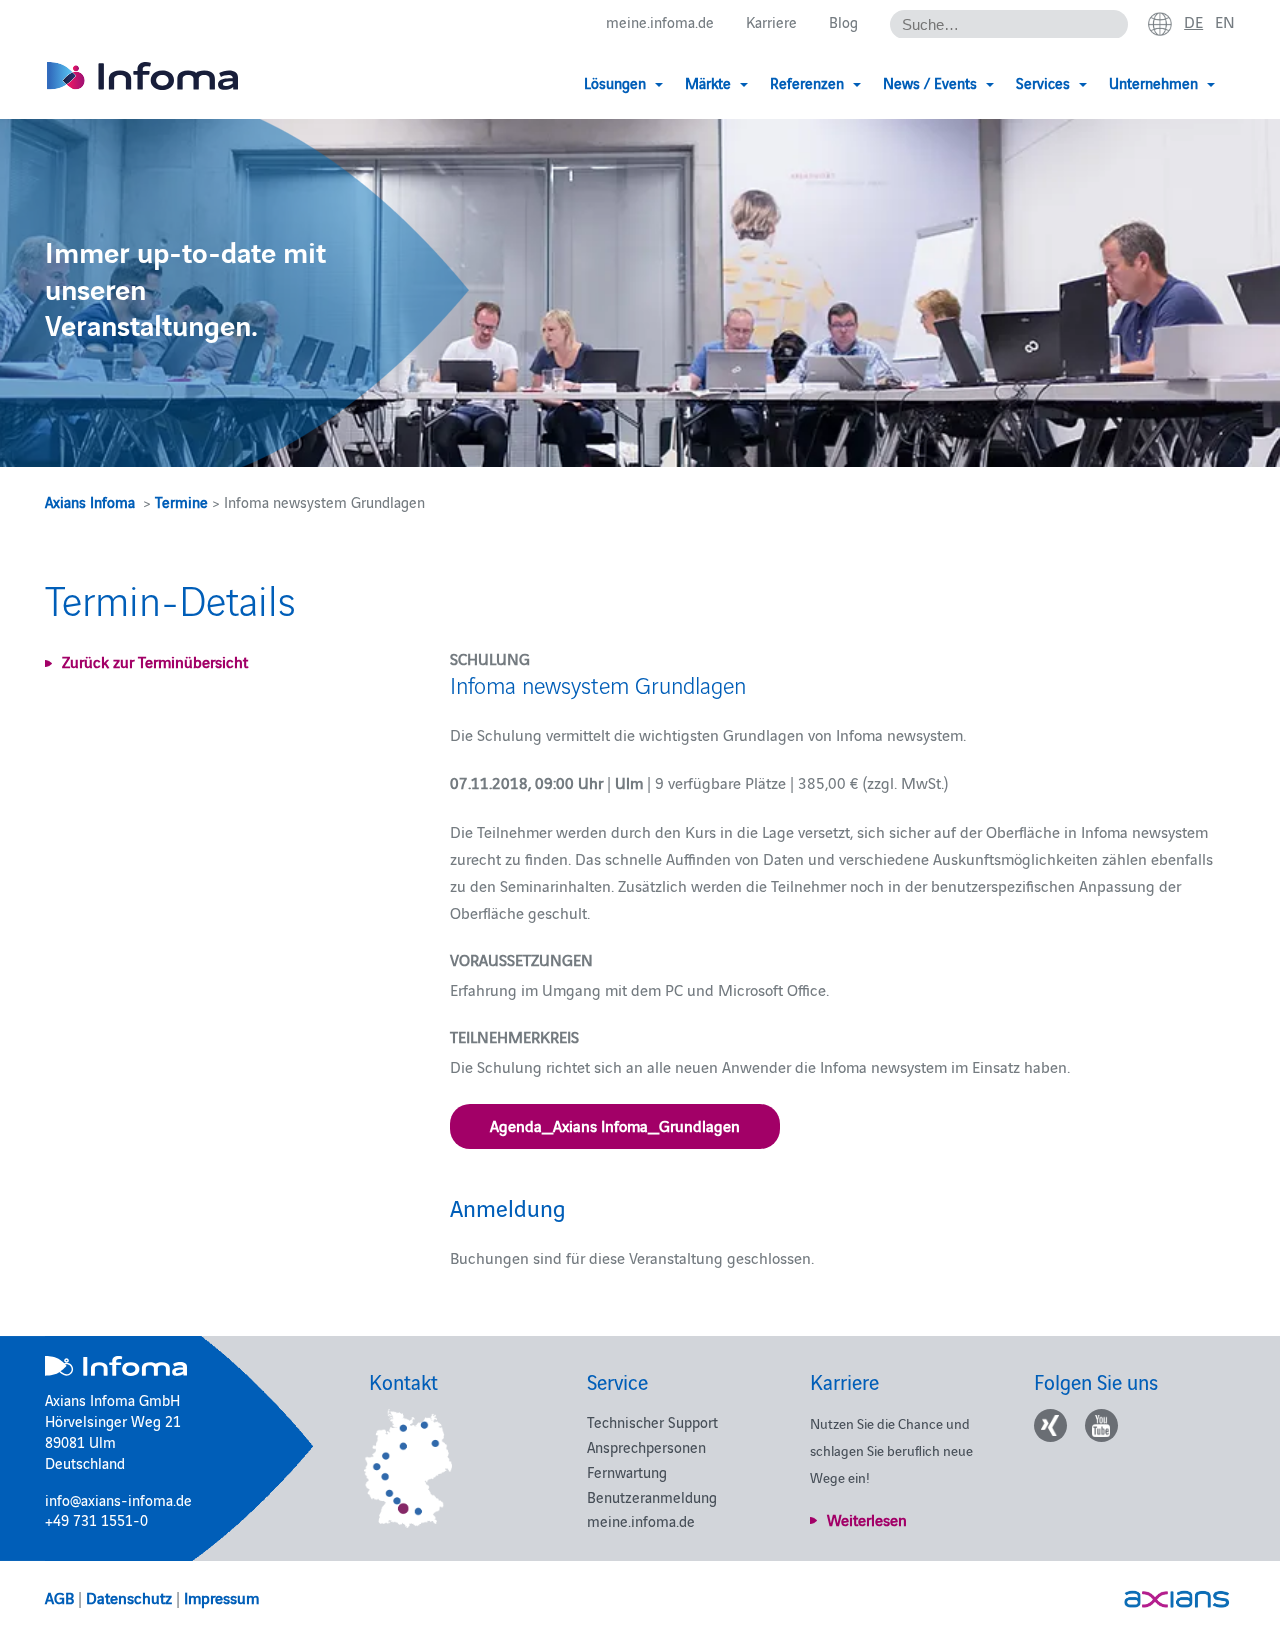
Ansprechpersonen (646, 1446)
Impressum (221, 1597)
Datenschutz (129, 1597)
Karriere (771, 21)
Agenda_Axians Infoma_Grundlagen (615, 1125)
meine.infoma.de (660, 21)
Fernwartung (627, 1471)
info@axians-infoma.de (118, 1499)
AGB (59, 1597)
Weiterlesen (867, 1519)
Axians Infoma (90, 501)
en (1225, 21)
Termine (181, 501)
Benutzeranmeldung (652, 1496)
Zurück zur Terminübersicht (155, 661)
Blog (843, 21)
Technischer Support (652, 1421)
